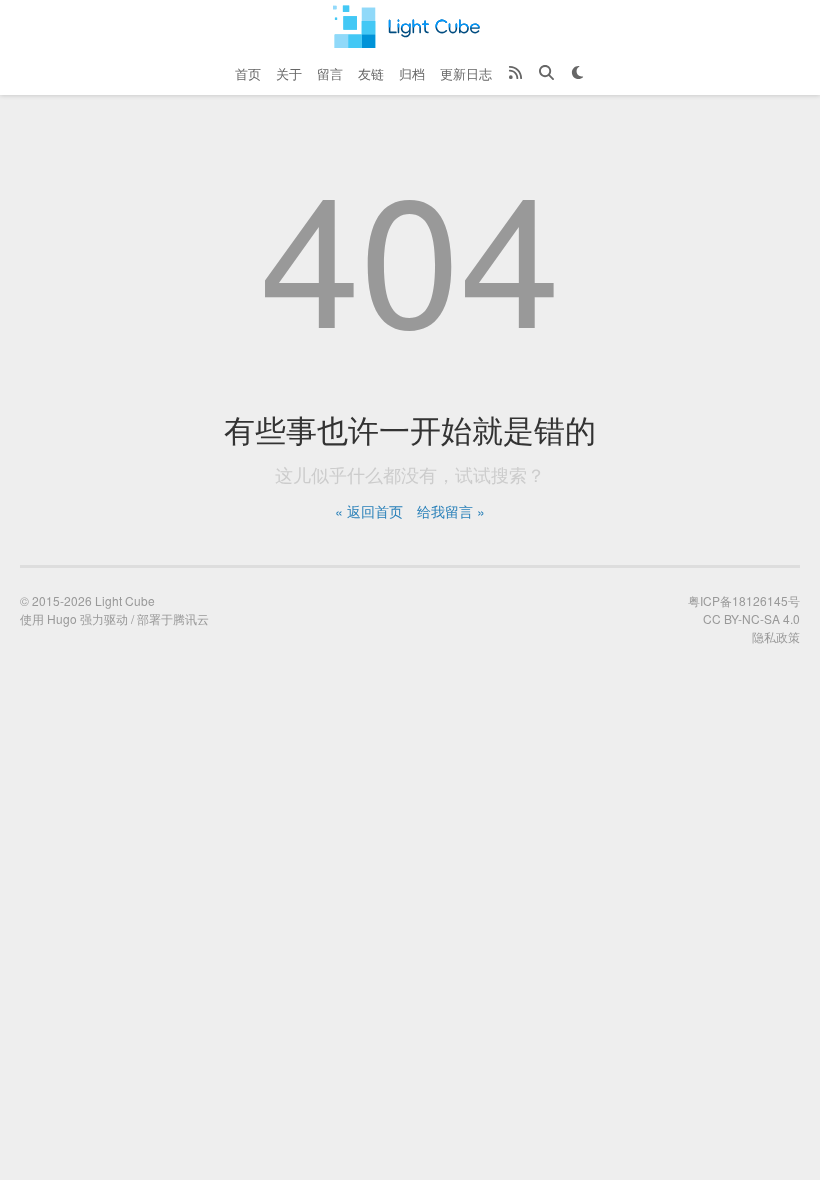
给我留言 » (451, 511)
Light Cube (125, 600)
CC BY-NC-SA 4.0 (751, 618)
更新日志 (466, 73)
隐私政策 (776, 636)
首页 (248, 73)
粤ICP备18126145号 (744, 600)
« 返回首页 (369, 511)
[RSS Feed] (515, 74)
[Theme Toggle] (577, 74)
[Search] (546, 74)
